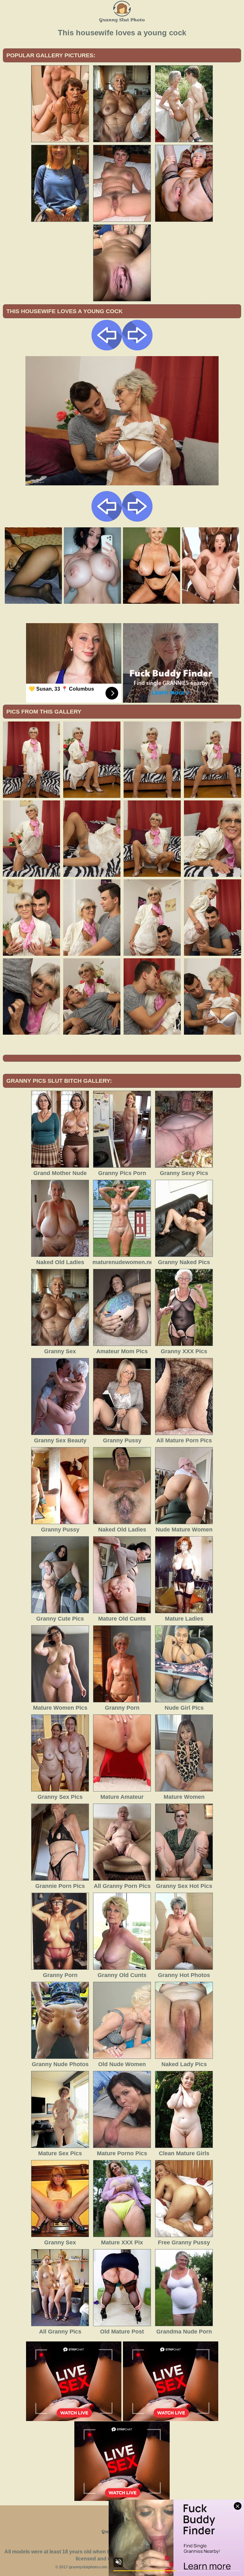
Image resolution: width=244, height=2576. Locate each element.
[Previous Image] (107, 349)
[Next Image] (137, 349)
